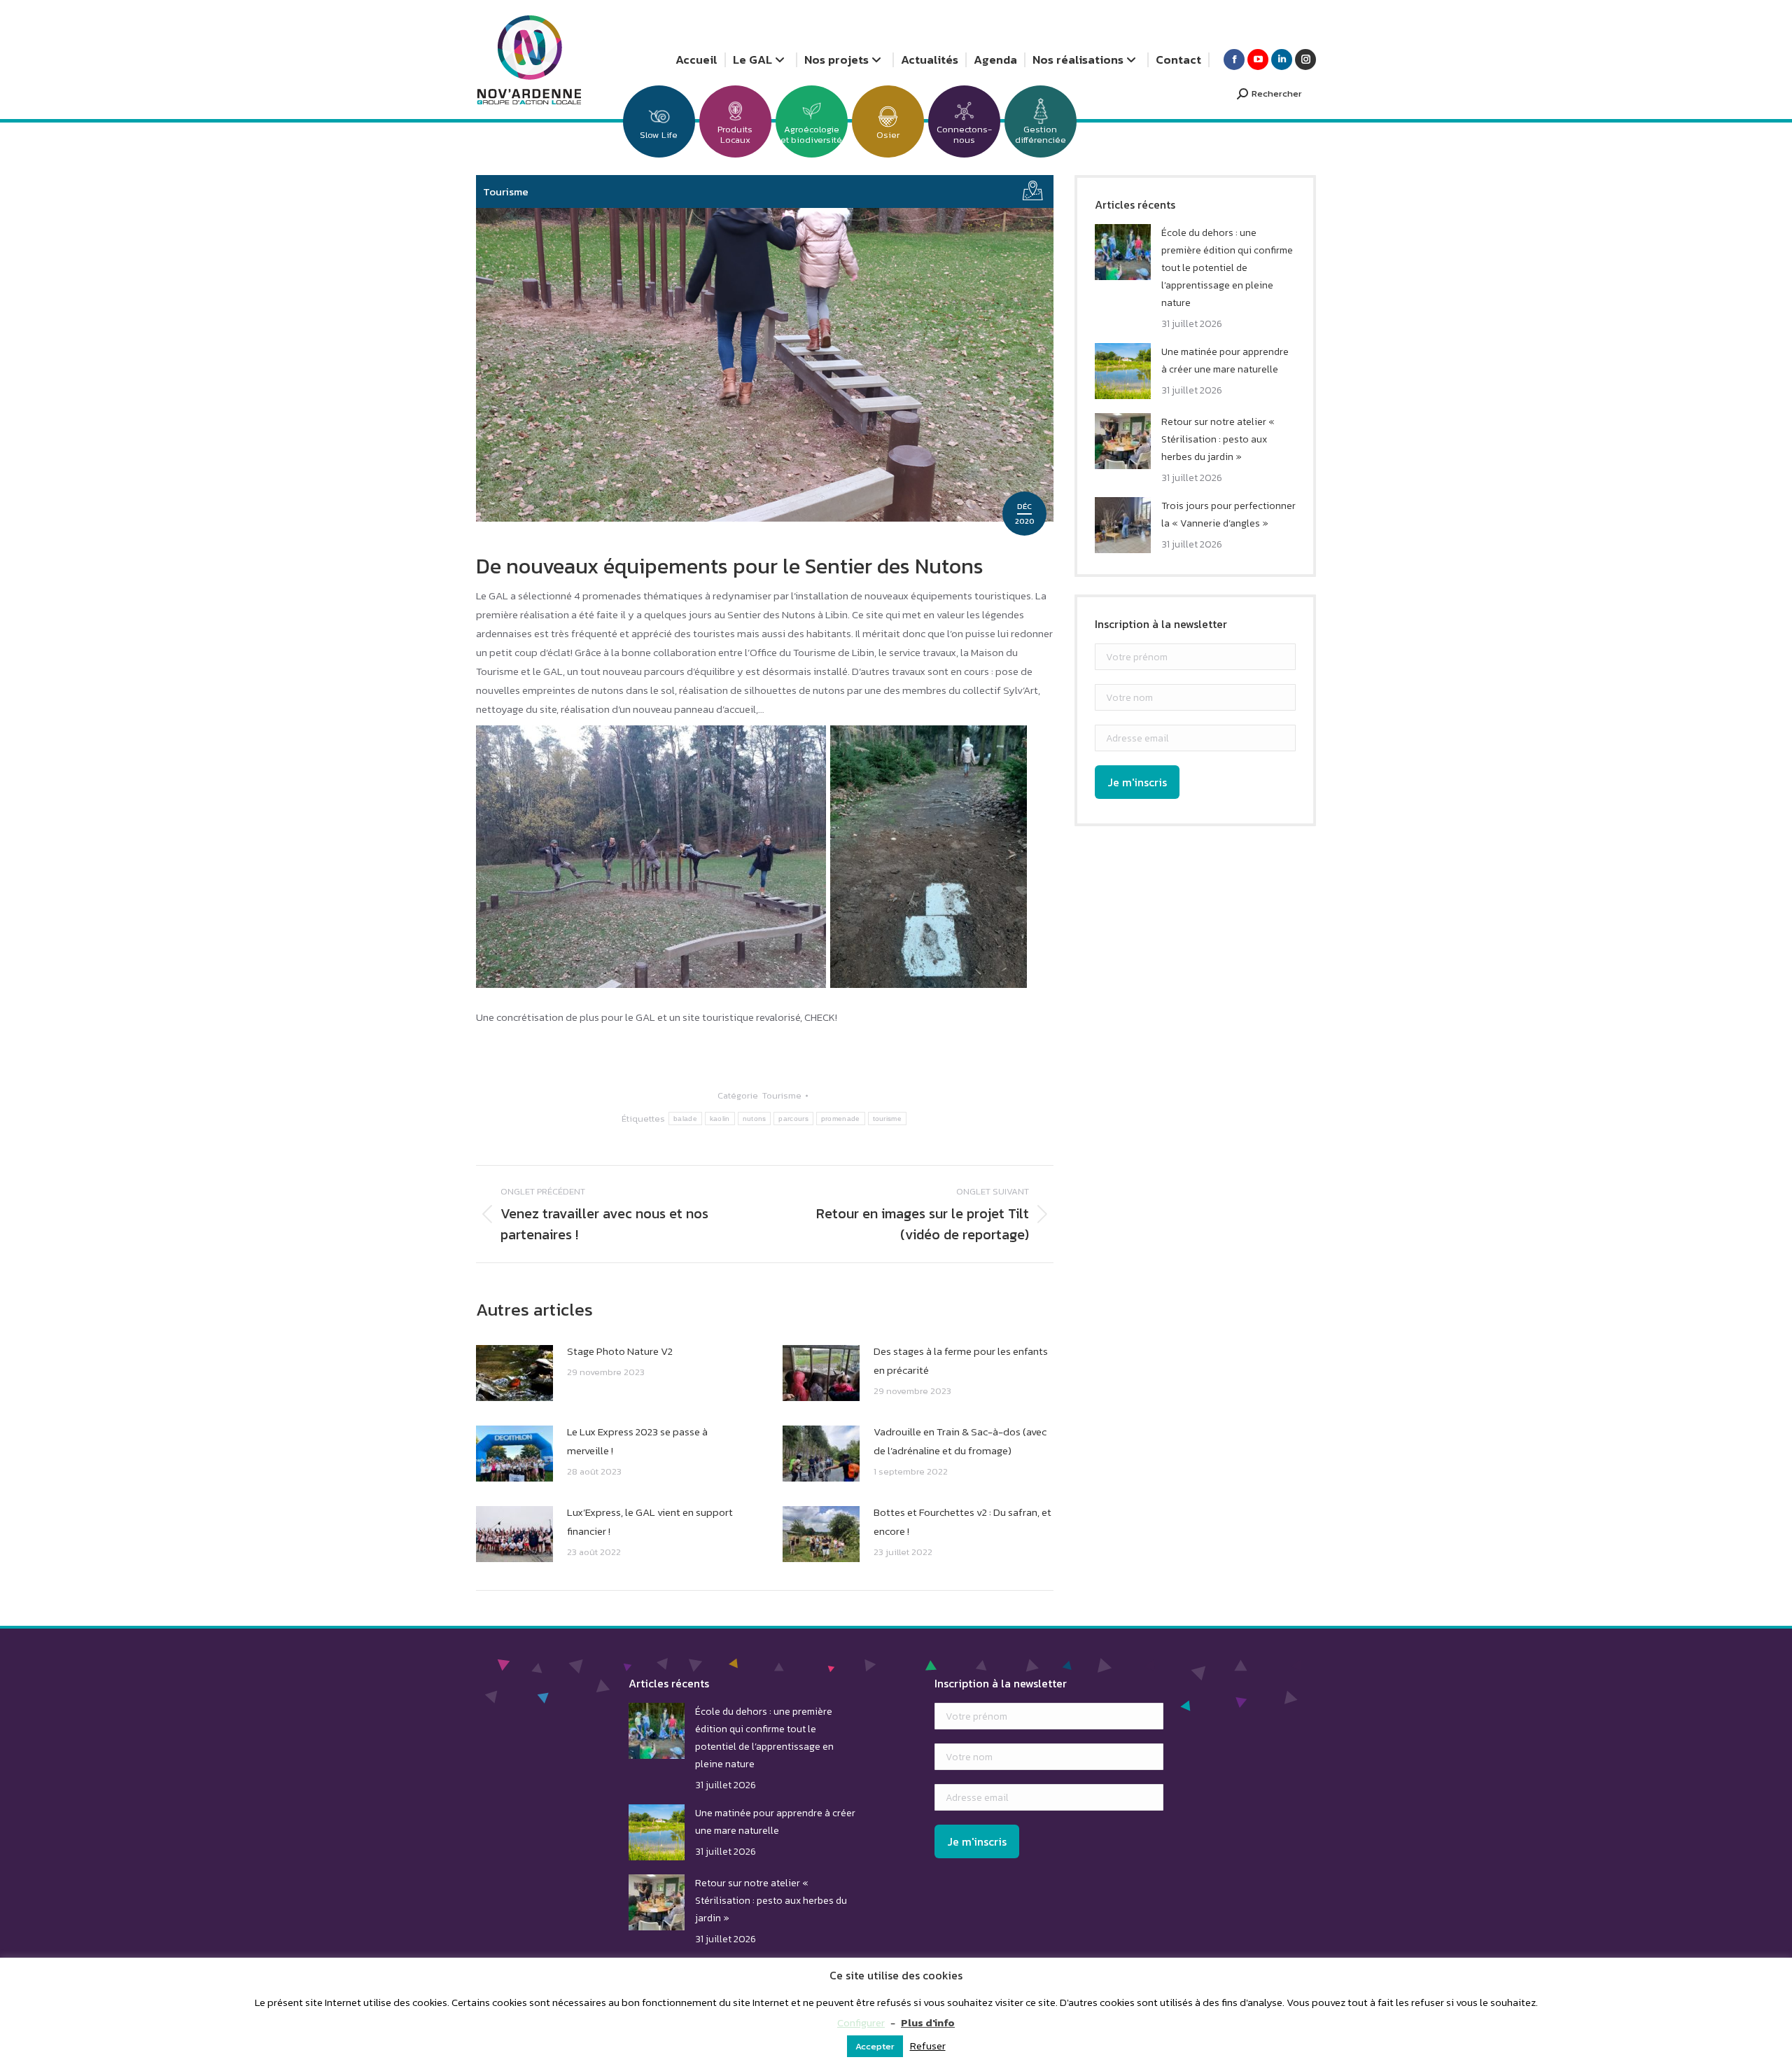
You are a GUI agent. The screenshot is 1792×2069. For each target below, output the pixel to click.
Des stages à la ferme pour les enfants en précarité (961, 1360)
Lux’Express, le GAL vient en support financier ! (650, 1521)
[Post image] (514, 1373)
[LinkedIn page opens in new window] (1282, 60)
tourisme (887, 1119)
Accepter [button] (875, 2046)
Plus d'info (928, 2022)
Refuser (928, 2046)
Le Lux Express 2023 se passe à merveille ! (637, 1441)
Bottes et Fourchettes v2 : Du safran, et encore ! (962, 1521)
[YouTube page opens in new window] (1258, 60)
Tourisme (506, 191)
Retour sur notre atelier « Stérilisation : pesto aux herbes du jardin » (1218, 439)
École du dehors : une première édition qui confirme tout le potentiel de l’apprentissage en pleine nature (1227, 268)
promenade (841, 1119)
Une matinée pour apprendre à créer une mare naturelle (1225, 361)
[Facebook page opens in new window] (1234, 60)
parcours (793, 1119)
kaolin (720, 1119)
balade (685, 1119)
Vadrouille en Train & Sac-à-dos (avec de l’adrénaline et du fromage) (960, 1441)
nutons (755, 1119)
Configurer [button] (861, 2022)
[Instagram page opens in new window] (1305, 60)
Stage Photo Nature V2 (620, 1351)
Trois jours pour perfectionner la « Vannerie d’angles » (1228, 515)
